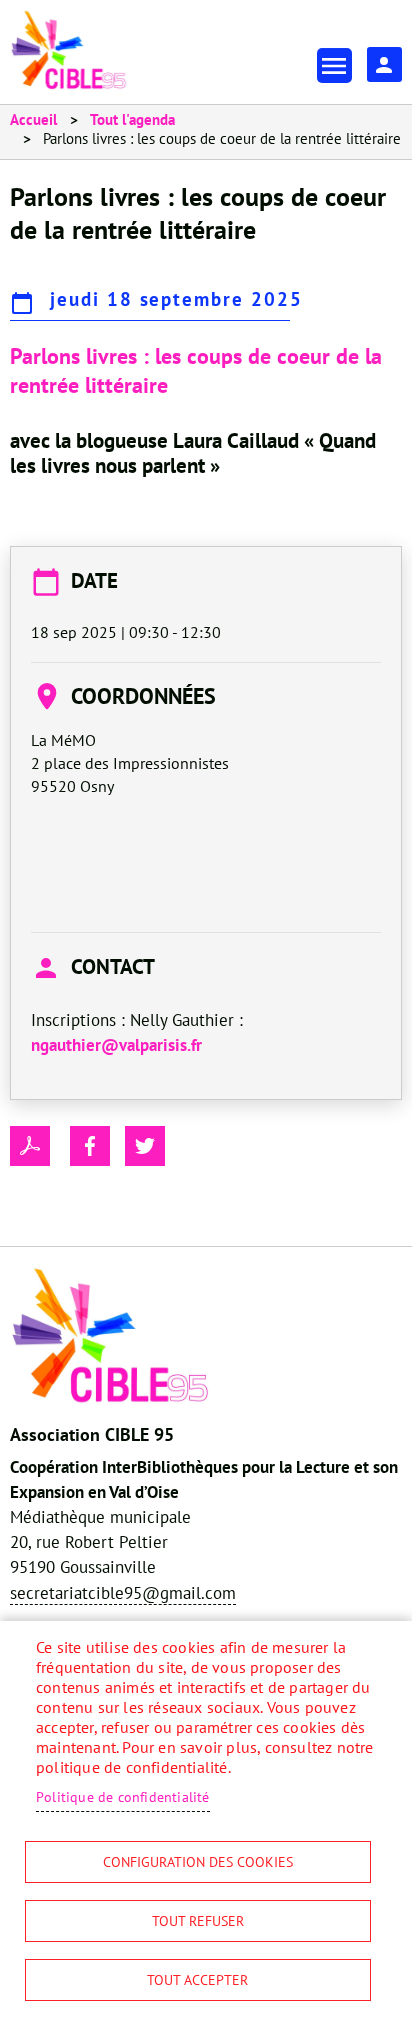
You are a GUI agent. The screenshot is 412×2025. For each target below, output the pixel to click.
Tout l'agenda (132, 119)
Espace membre (384, 64)
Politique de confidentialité (123, 1797)
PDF (30, 1146)
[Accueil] (68, 50)
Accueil (33, 119)
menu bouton (334, 65)
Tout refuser (198, 1921)
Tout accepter (197, 1980)
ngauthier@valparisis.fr (116, 1045)
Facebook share (90, 1146)
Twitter (145, 1146)
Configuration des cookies (198, 1862)
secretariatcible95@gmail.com (123, 1593)
